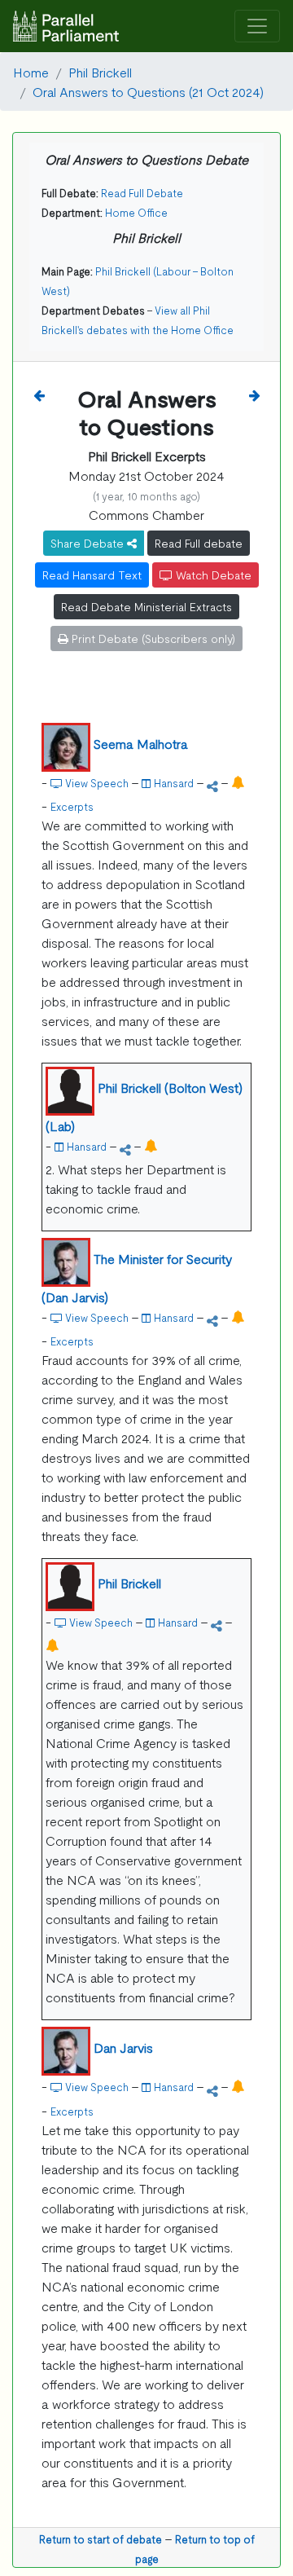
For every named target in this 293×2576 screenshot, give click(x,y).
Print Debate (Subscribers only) (152, 638)
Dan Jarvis (123, 2047)
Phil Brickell (100, 72)
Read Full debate (199, 543)
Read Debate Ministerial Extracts (146, 606)
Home (31, 72)
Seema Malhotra (141, 743)
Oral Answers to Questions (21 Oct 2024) (148, 91)
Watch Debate (212, 575)
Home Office (136, 212)
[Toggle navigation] (257, 26)
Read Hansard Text (92, 575)
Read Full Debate (142, 193)
